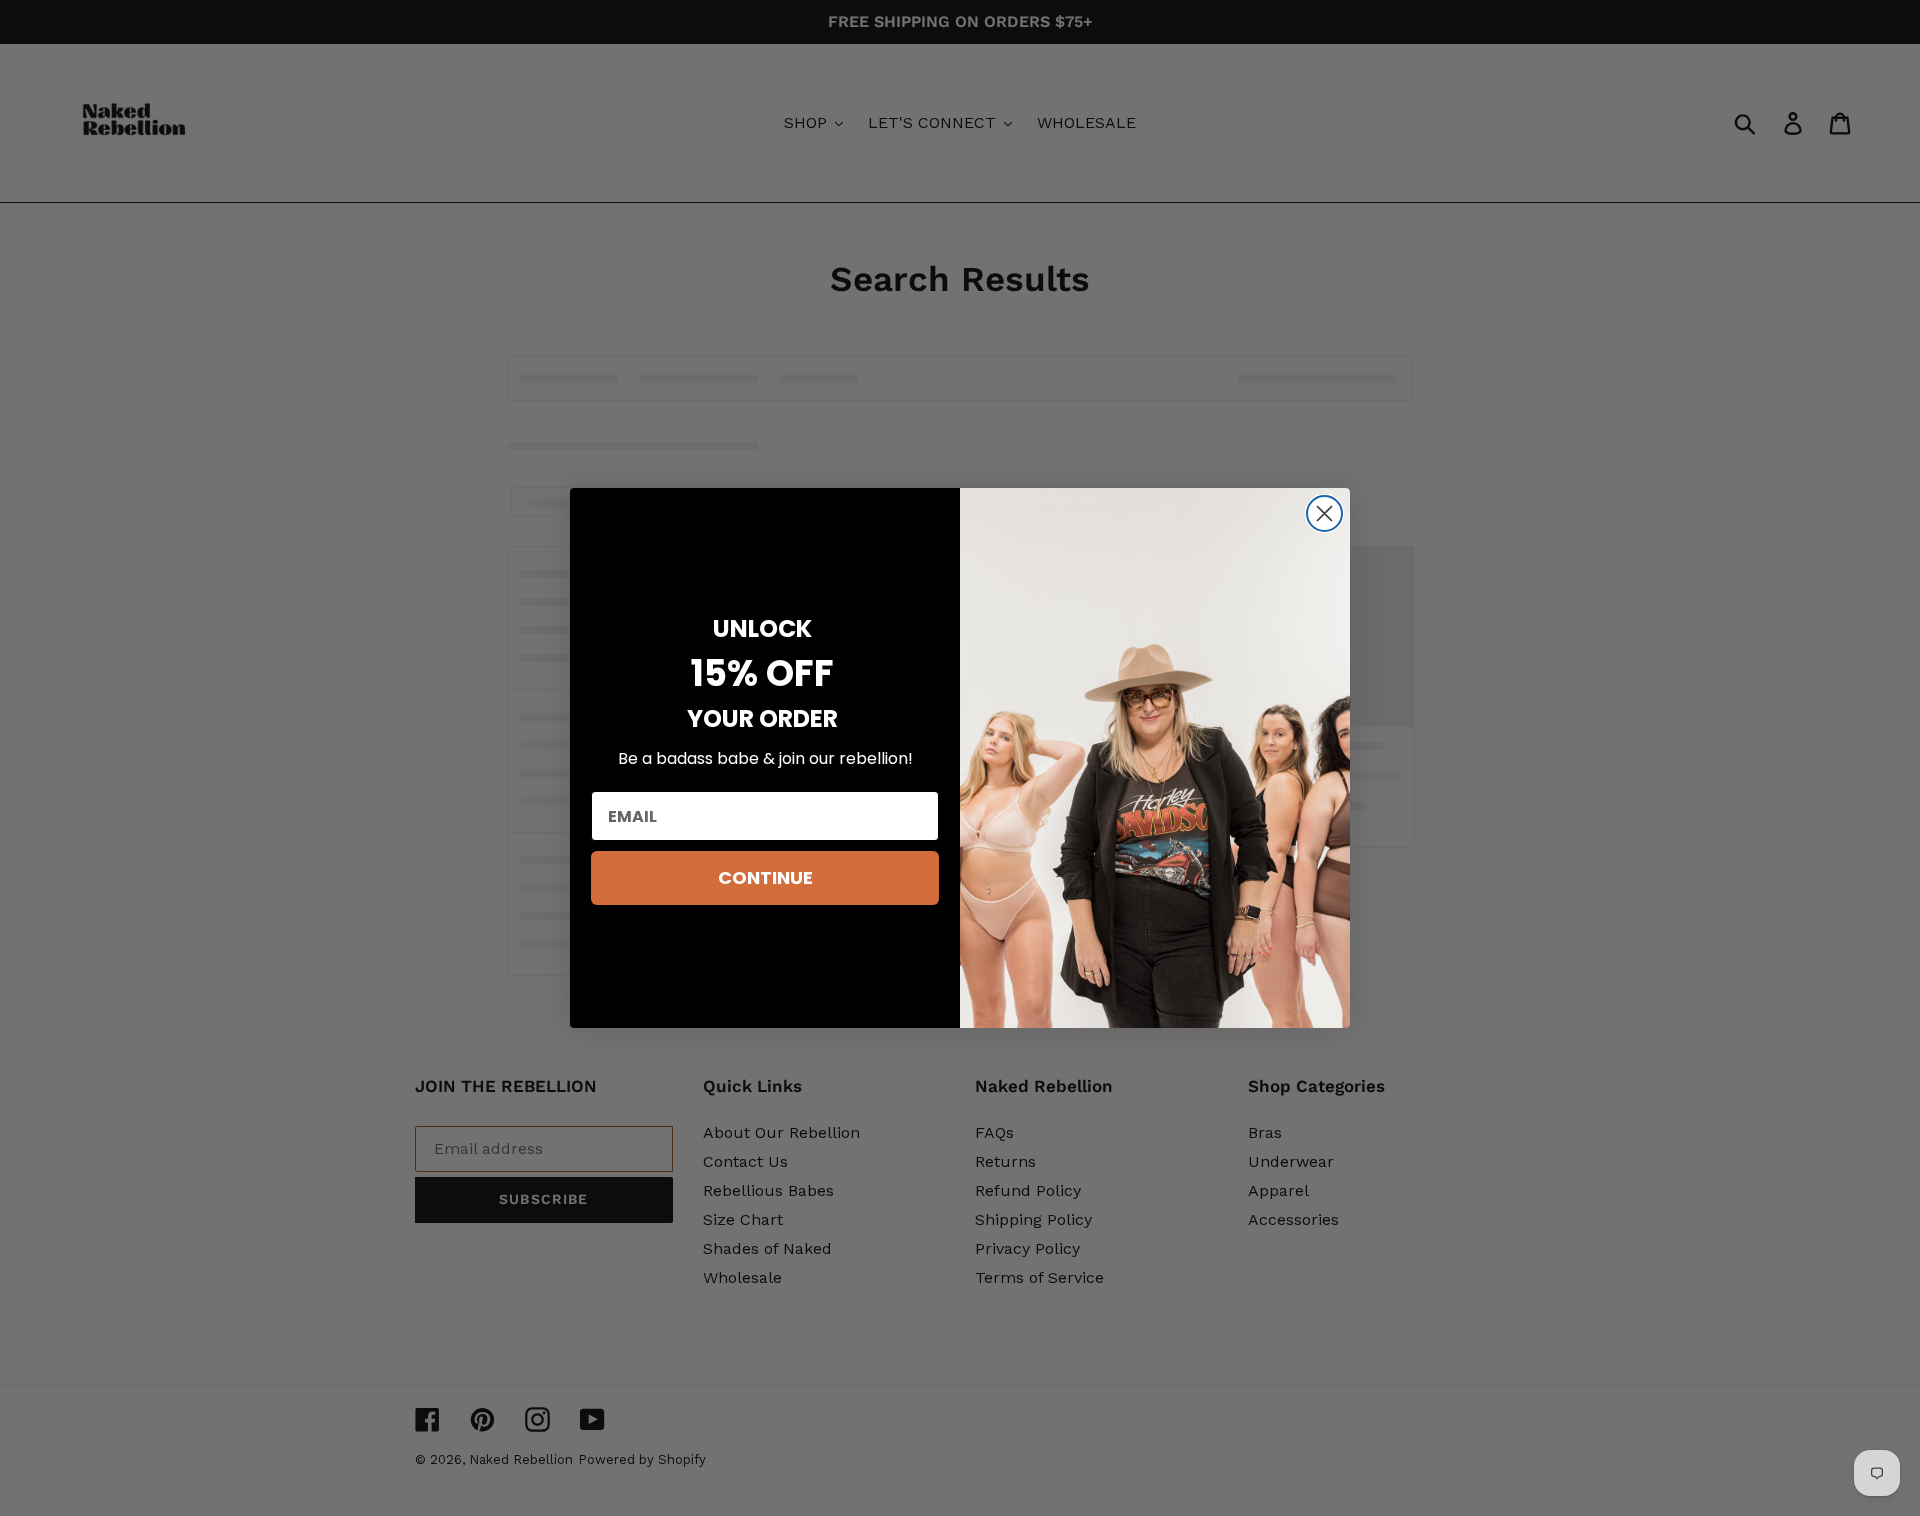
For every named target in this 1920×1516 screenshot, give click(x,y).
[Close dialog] (1324, 513)
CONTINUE (765, 877)
